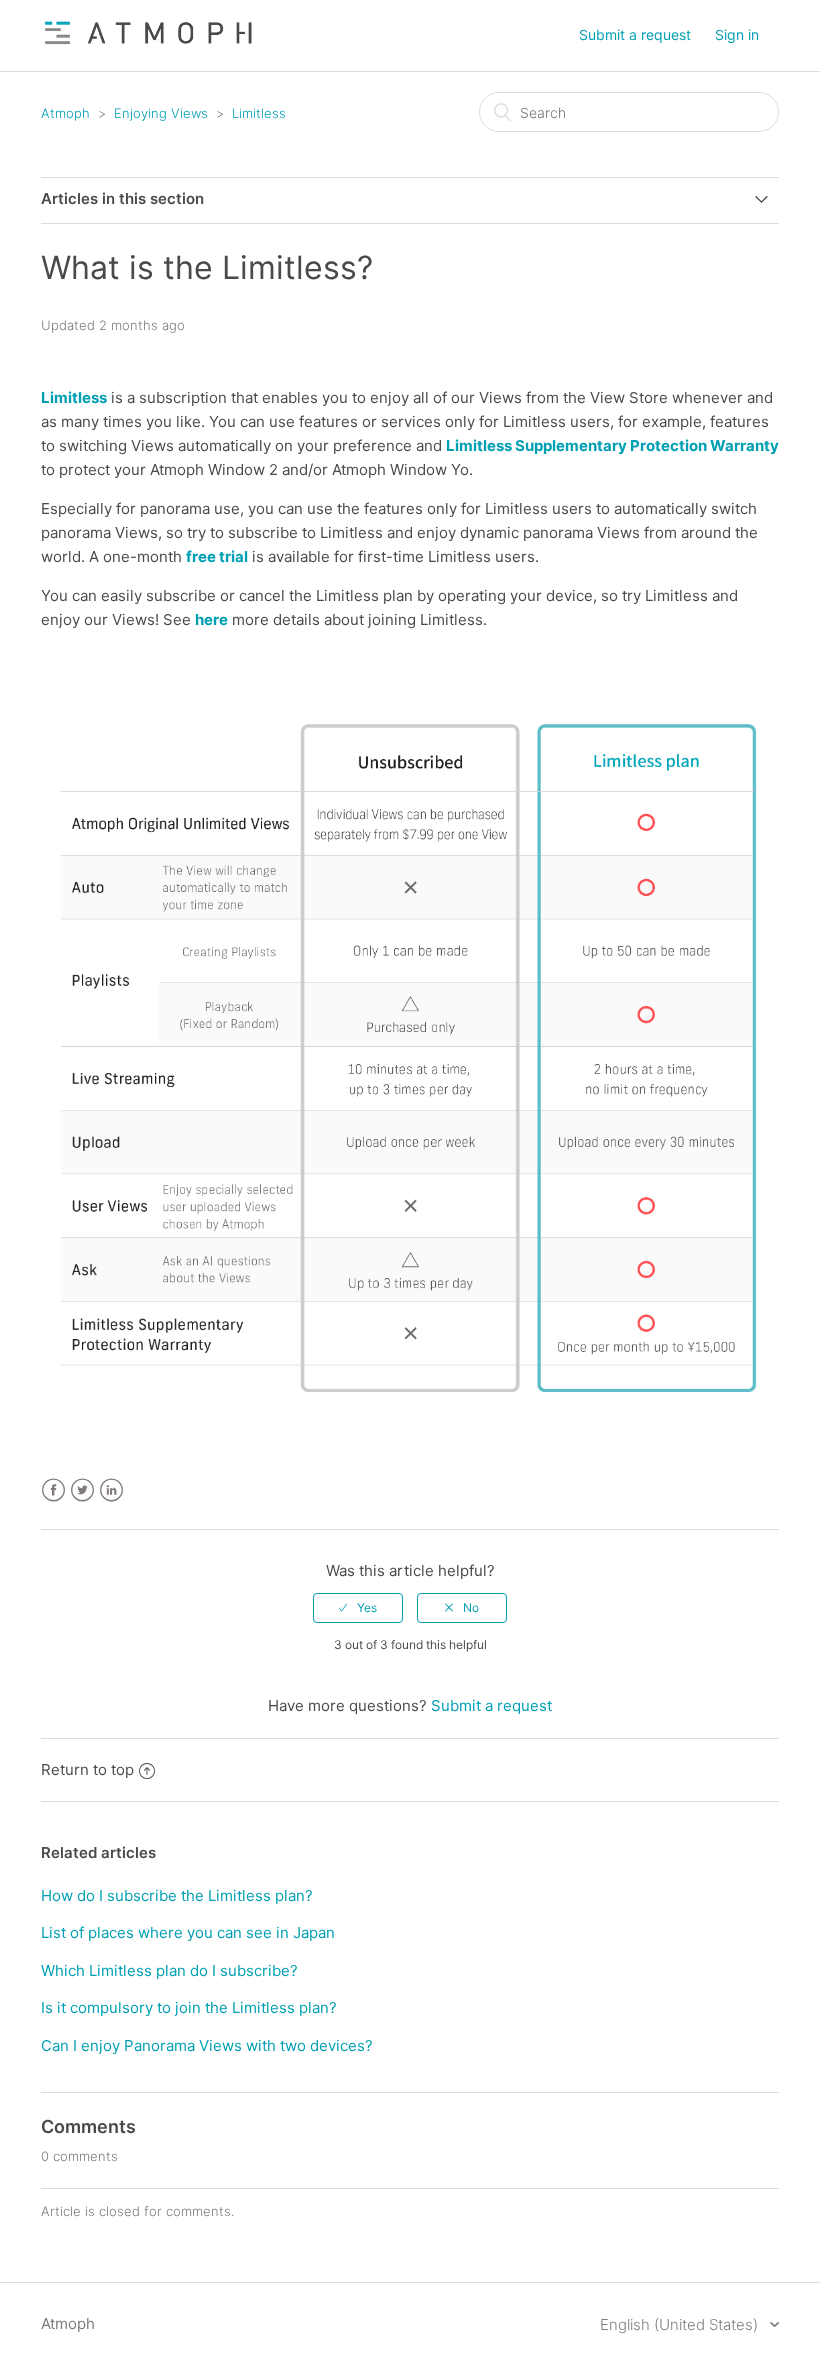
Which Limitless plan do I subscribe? (169, 1970)
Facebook (53, 1490)
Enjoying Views (161, 113)
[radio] (358, 1608)
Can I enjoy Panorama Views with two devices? (207, 2045)
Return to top (87, 1769)
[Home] (149, 45)
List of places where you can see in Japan (188, 1932)
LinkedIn (111, 1490)
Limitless (259, 113)
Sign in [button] (737, 34)
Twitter (82, 1490)
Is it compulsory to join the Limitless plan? (189, 2007)
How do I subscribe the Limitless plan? (177, 1895)
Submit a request (635, 34)
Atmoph (65, 113)
